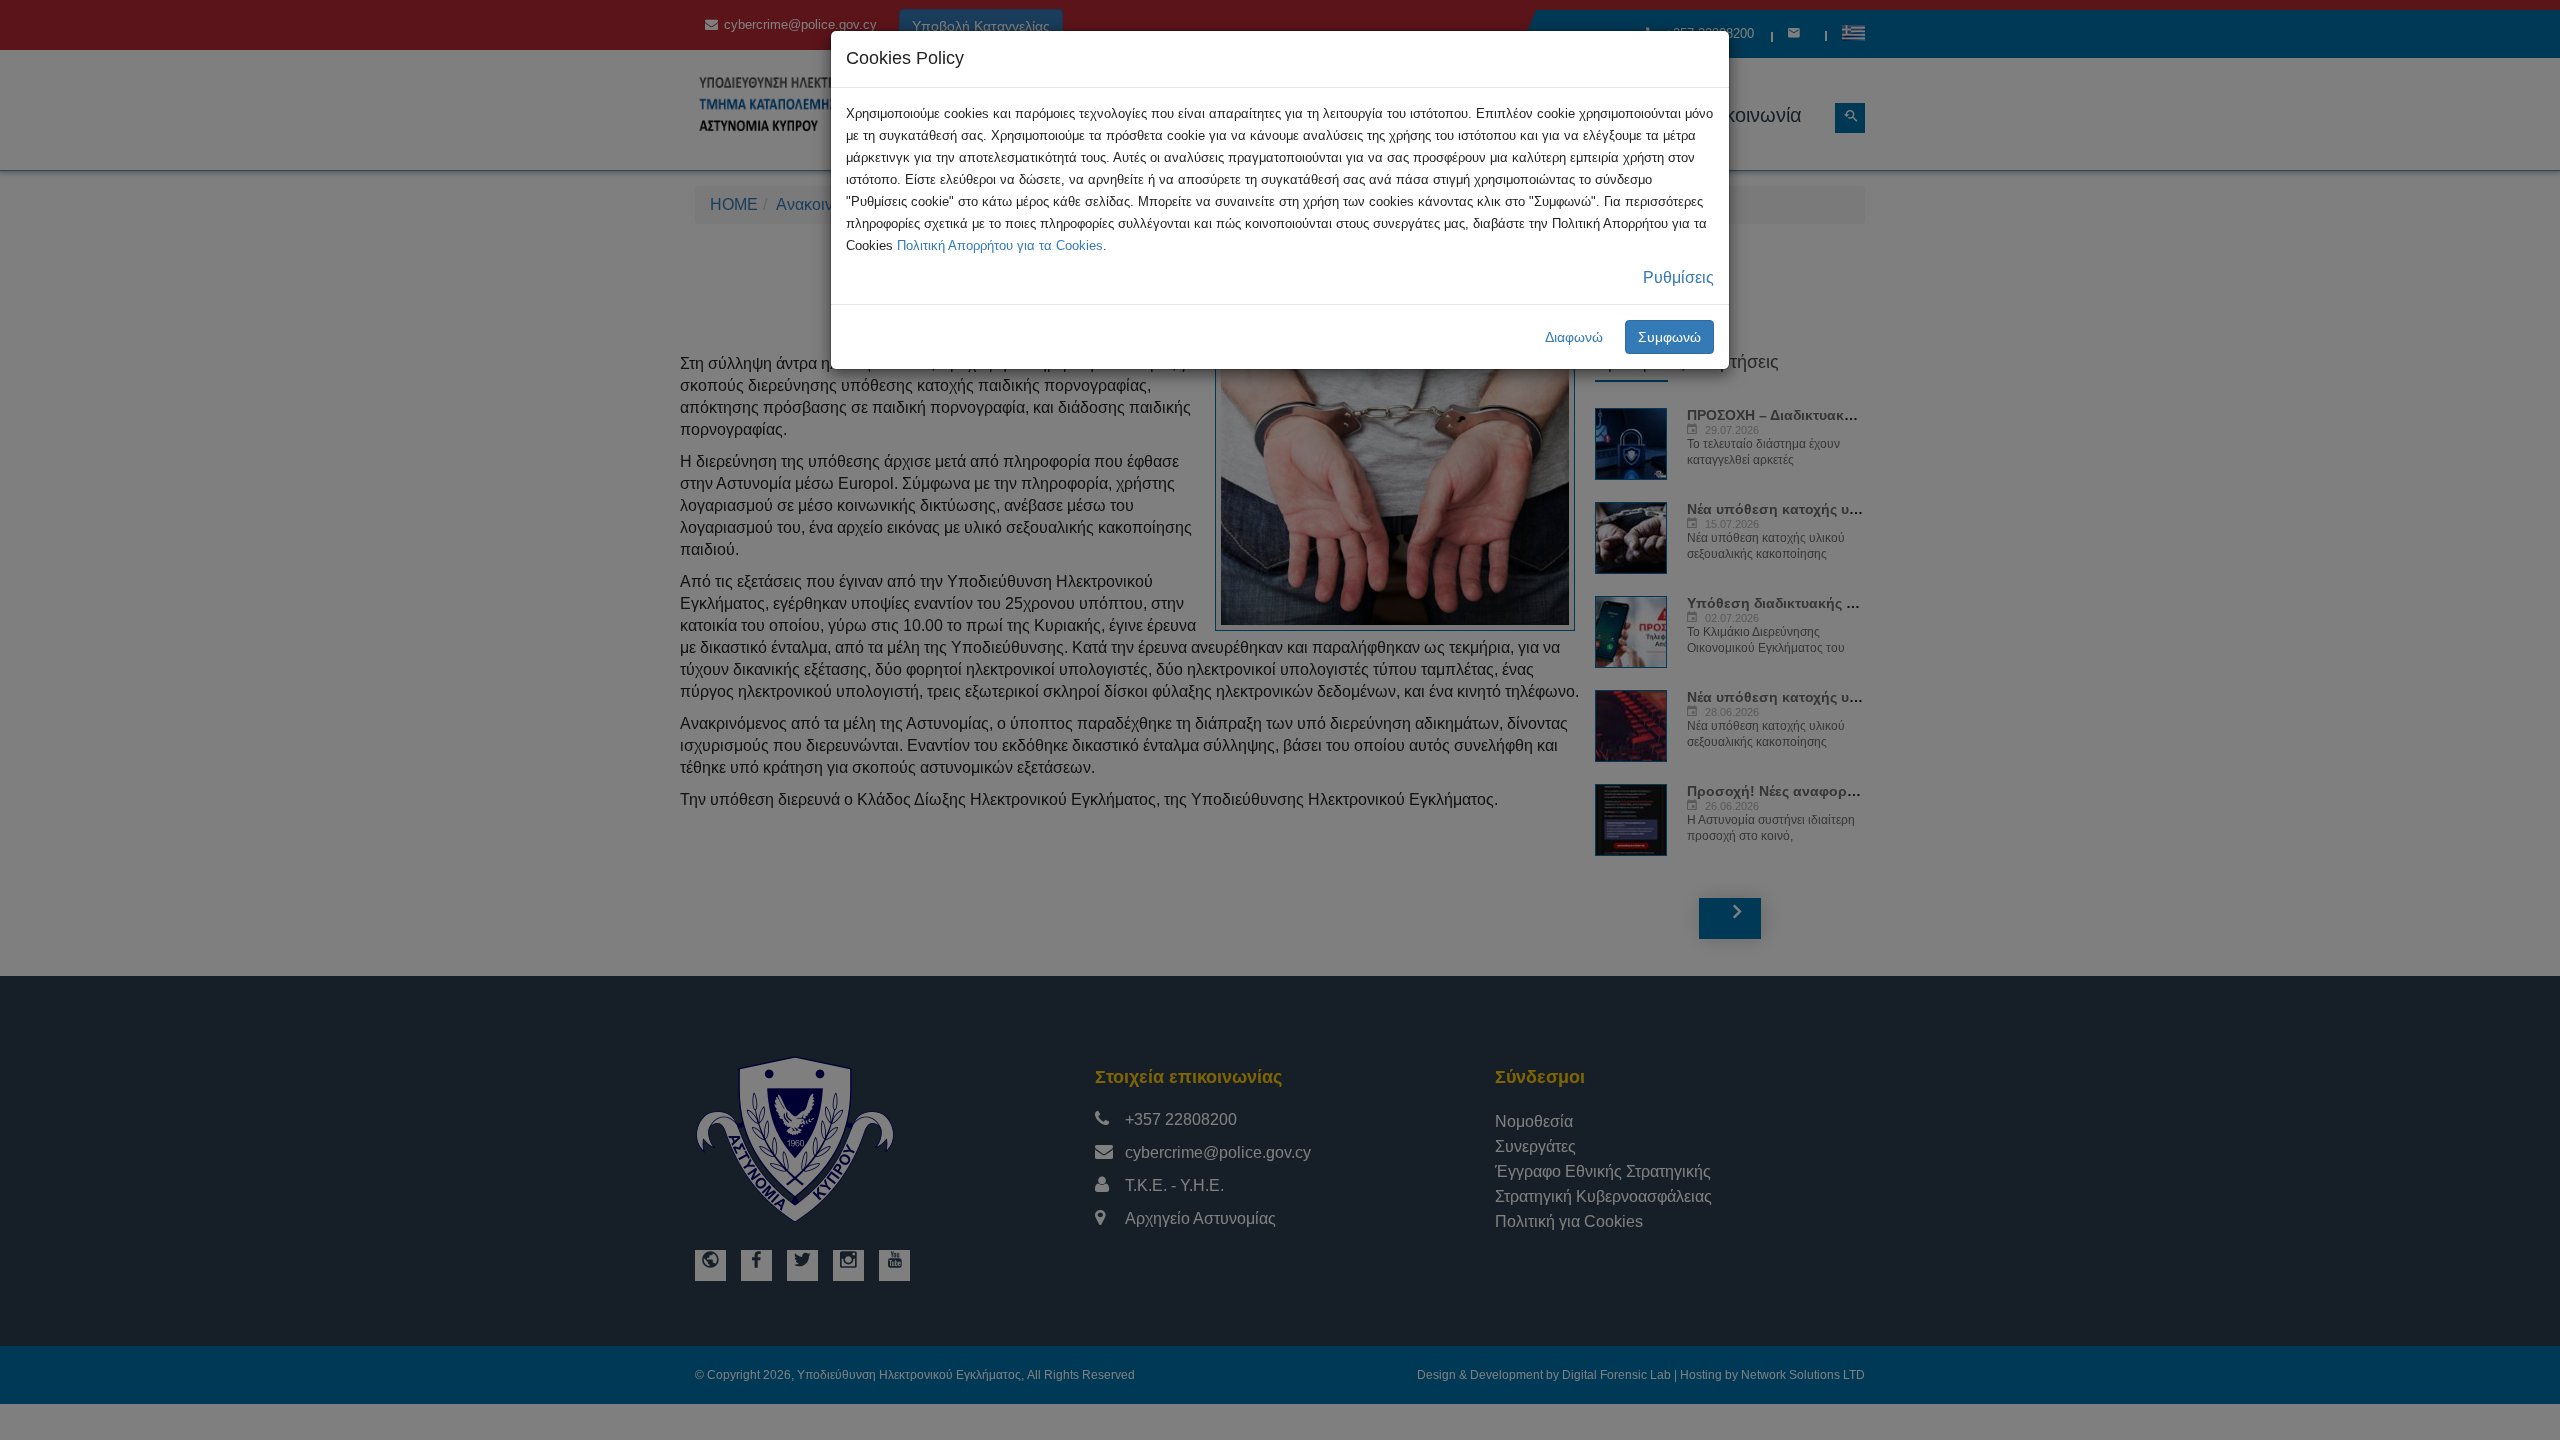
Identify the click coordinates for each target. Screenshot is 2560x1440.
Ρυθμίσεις (1678, 277)
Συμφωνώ (1669, 337)
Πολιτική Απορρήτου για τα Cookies (1000, 245)
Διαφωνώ (1574, 337)
